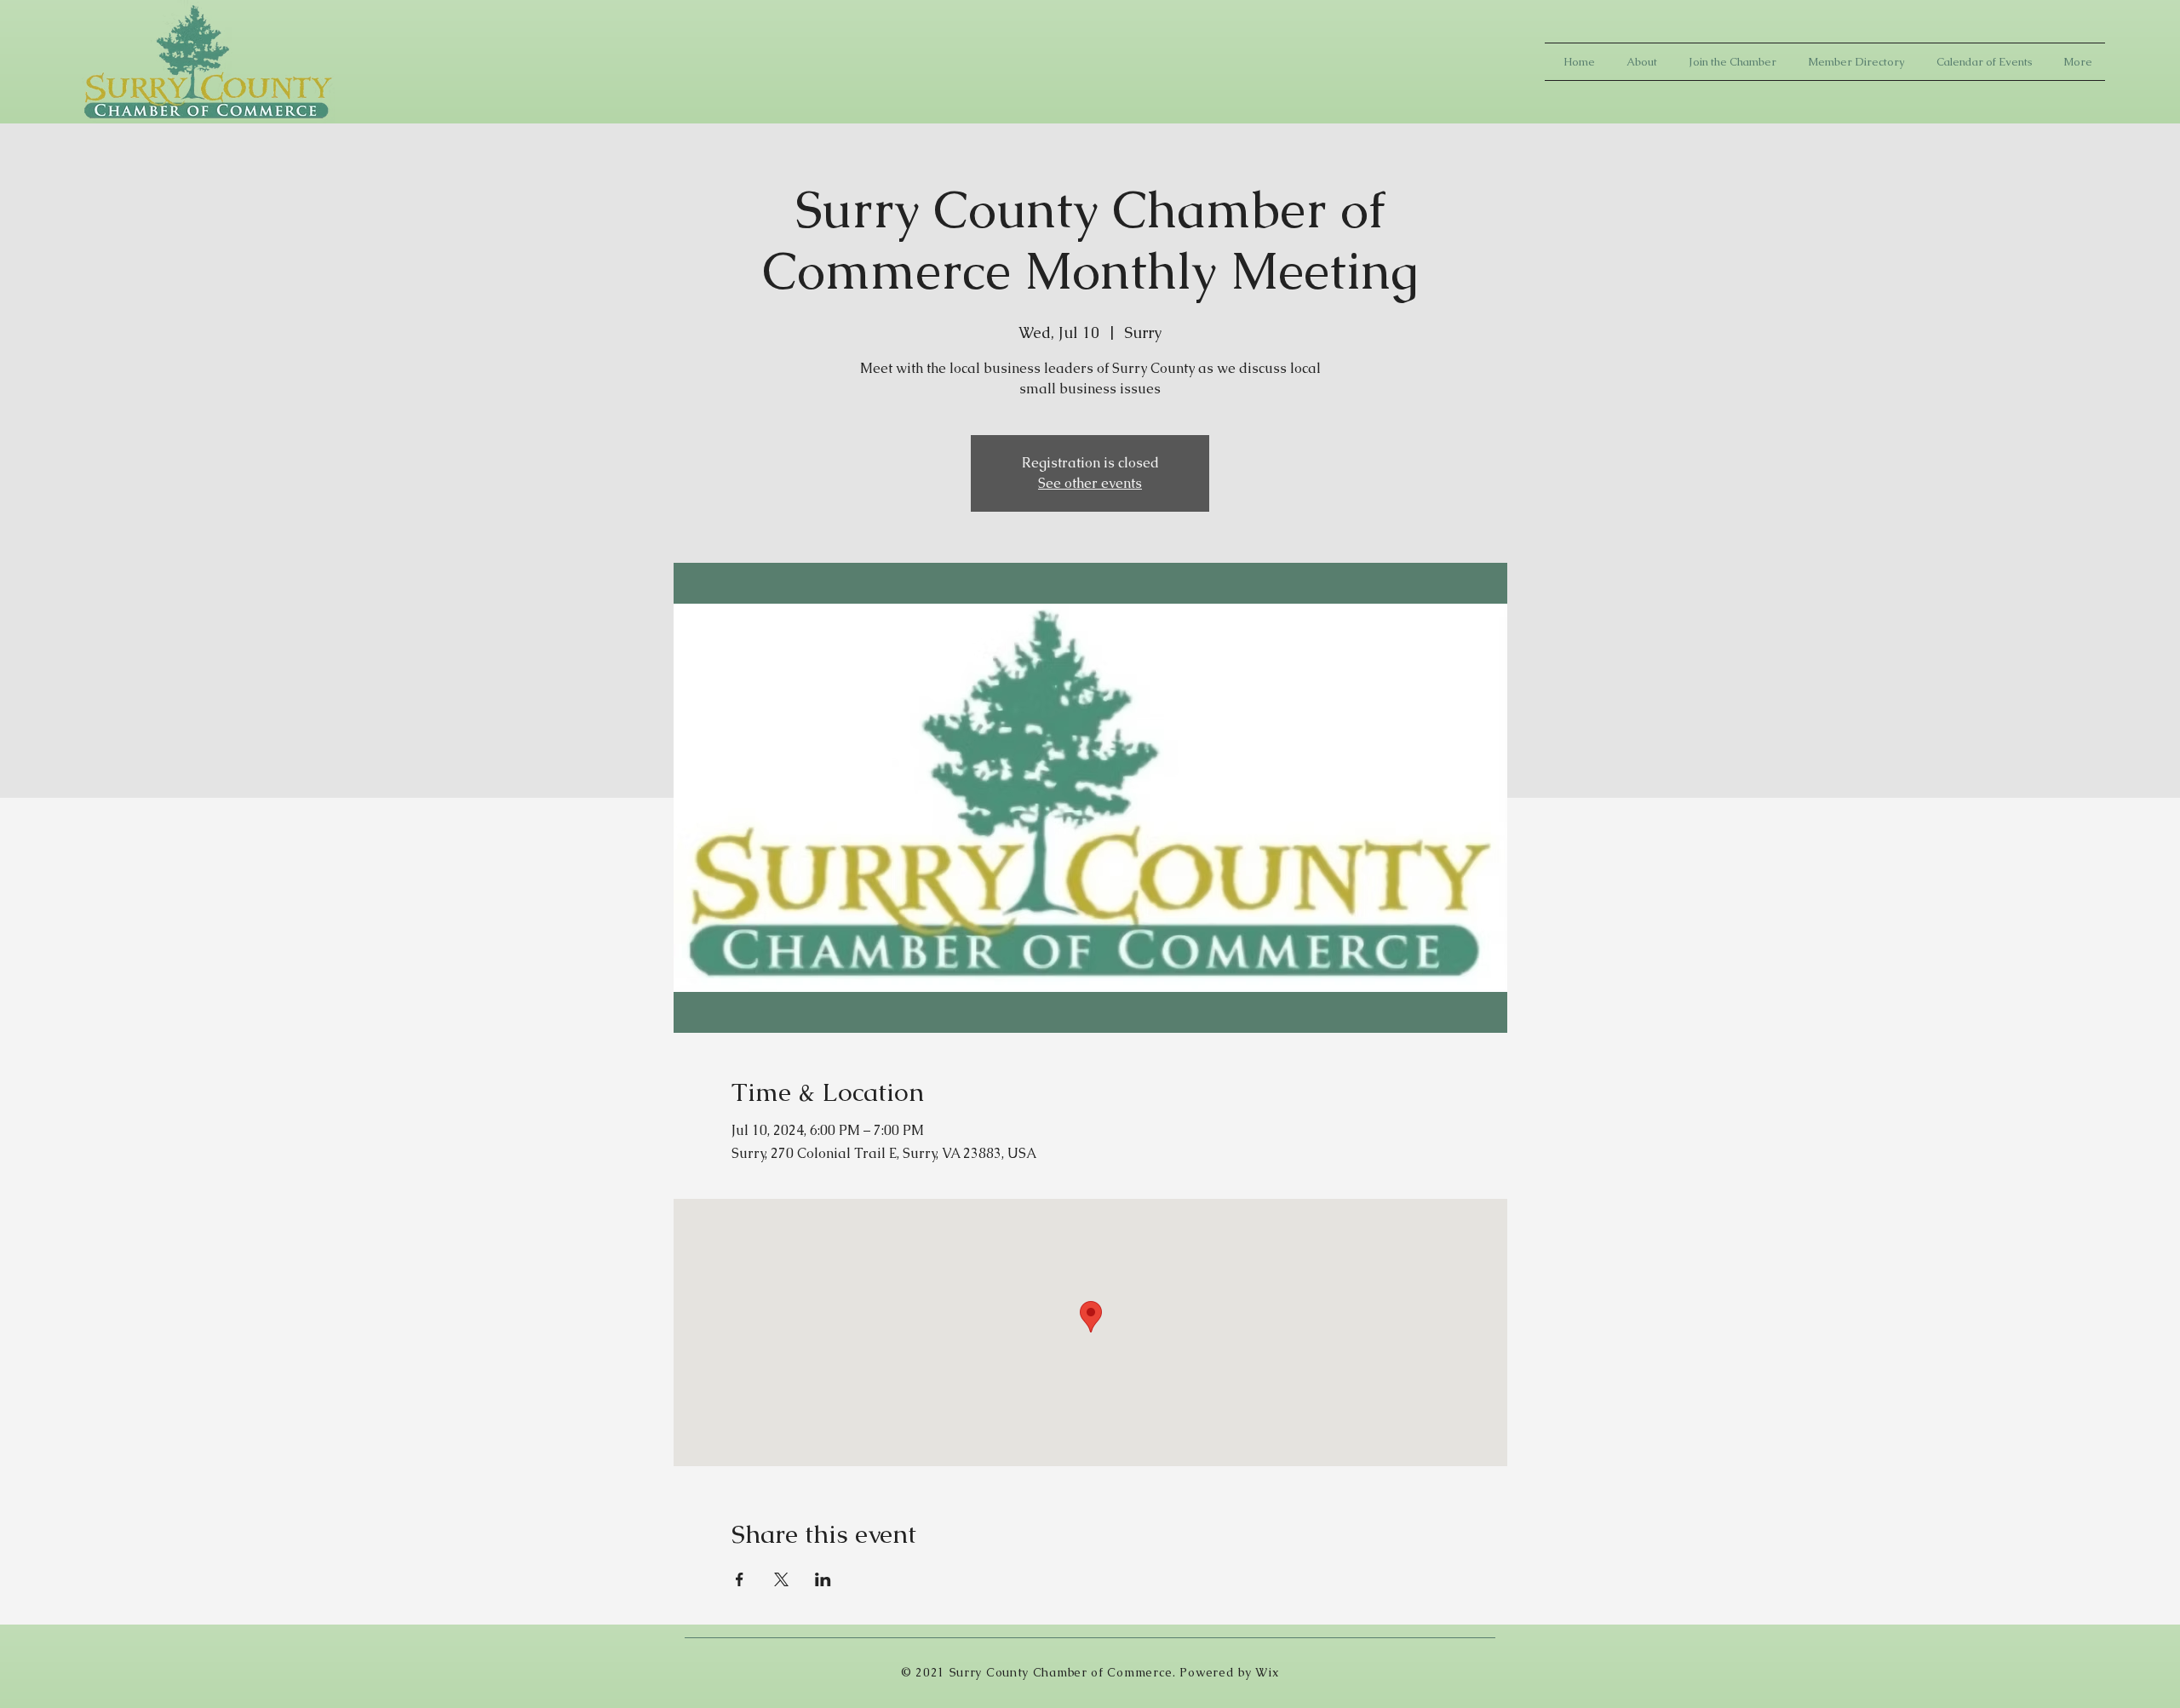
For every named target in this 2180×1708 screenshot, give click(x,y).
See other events (1090, 483)
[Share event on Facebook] (740, 1579)
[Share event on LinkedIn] (823, 1579)
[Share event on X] (781, 1579)
